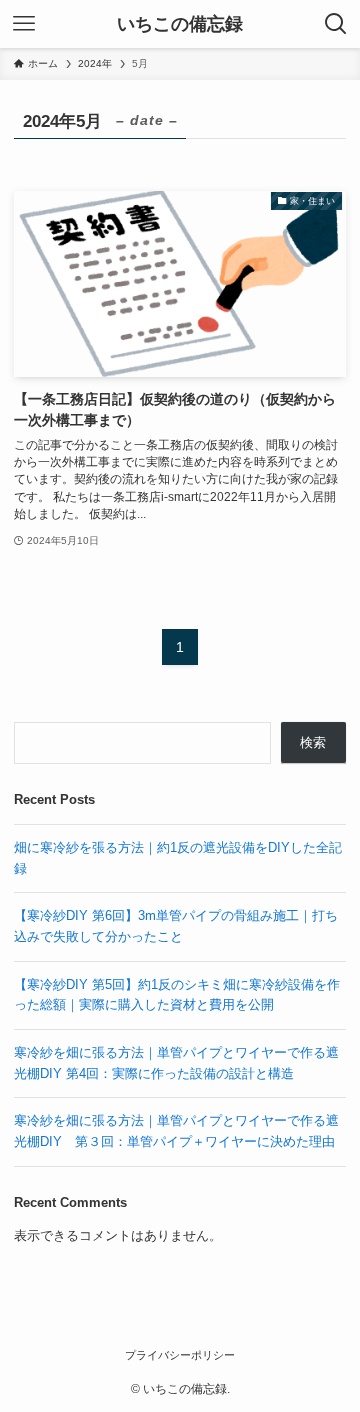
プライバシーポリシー (180, 1355)
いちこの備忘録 (180, 24)
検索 (313, 742)
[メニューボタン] (24, 24)
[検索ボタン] (336, 24)
